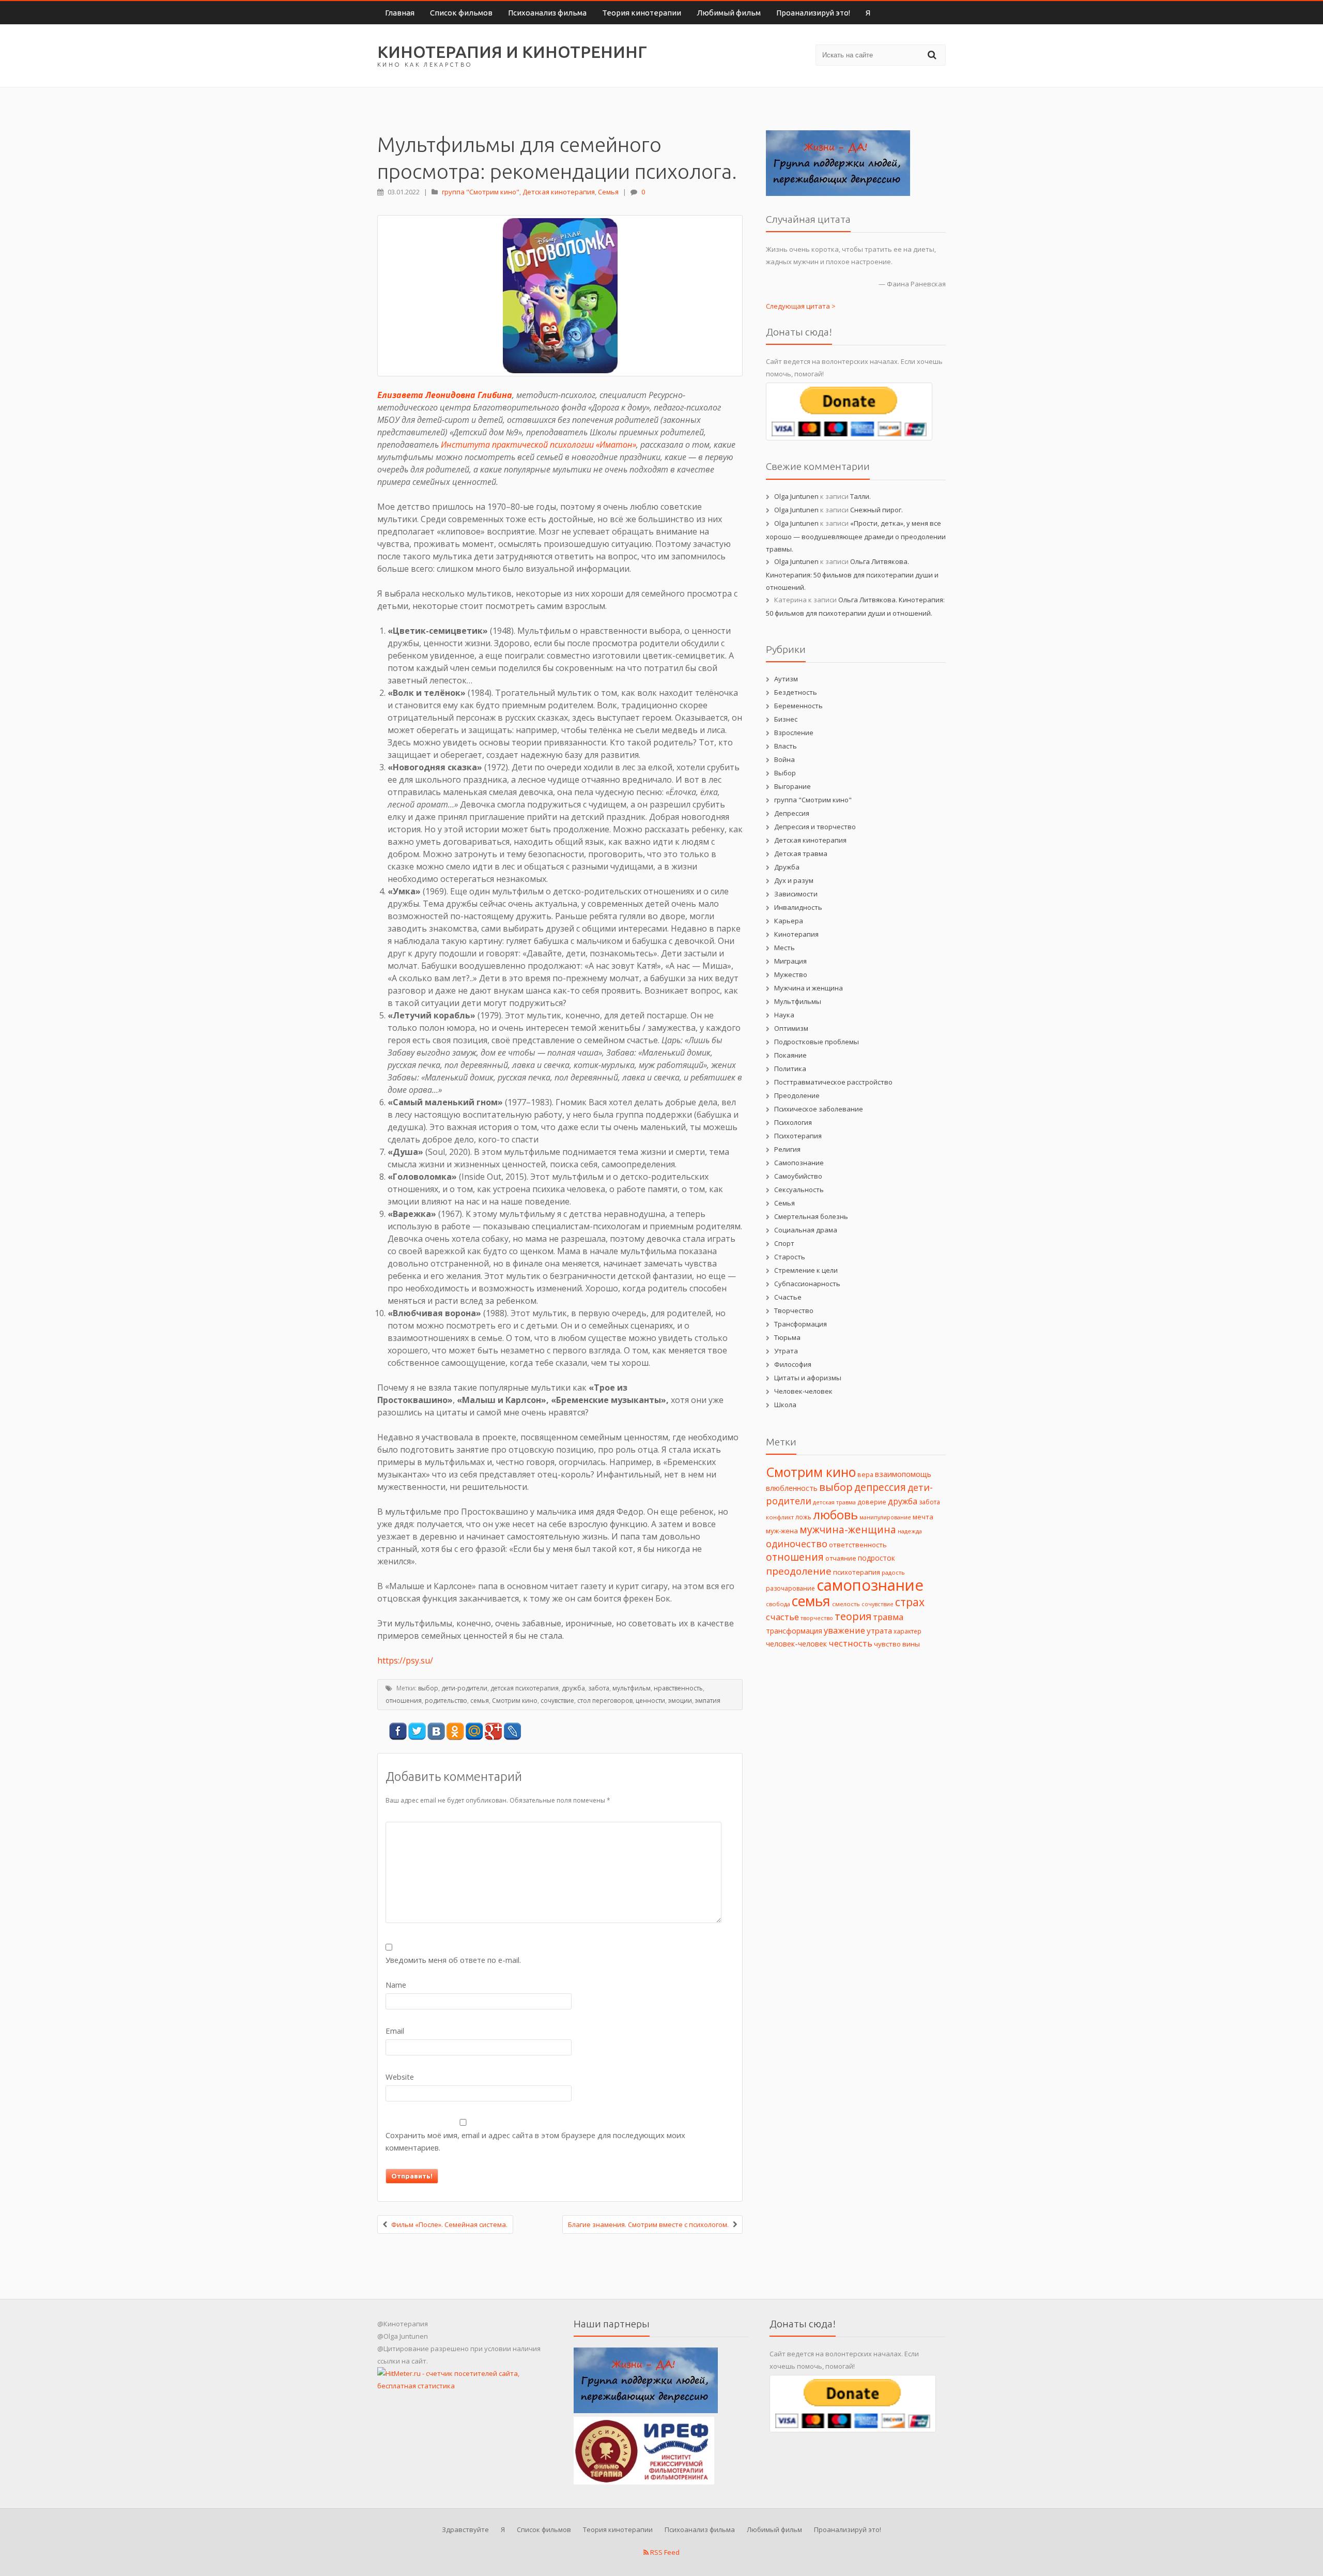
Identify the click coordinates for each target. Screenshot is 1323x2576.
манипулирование (885, 1517)
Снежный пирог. (876, 510)
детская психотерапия (525, 1688)
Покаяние (790, 1055)
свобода (778, 1604)
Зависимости (796, 894)
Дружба (787, 867)
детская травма (834, 1502)
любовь (835, 1515)
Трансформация (801, 1324)
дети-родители (464, 1688)
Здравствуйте (465, 2529)
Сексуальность (799, 1190)
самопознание (870, 1585)
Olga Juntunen (796, 496)
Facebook (398, 1732)
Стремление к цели (806, 1270)
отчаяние (841, 1558)
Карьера (789, 921)
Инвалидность (798, 907)
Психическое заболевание (819, 1109)
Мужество (791, 974)
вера (865, 1474)
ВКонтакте (436, 1732)
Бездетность (796, 692)
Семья (608, 192)
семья (480, 1701)
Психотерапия (798, 1136)
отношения (404, 1701)
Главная (400, 13)
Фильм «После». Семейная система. (449, 2224)
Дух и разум (794, 880)
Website (400, 2077)
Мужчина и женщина (809, 988)
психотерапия (857, 1572)
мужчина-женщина (848, 1530)
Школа (785, 1405)
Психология (793, 1122)
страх (910, 1602)
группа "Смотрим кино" (481, 192)
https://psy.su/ (405, 1660)
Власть (786, 746)
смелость (846, 1604)
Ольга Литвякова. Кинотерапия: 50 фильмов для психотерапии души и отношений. (852, 574)
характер (907, 1631)
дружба (573, 1688)
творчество (817, 1618)
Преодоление (797, 1095)
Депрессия (792, 813)
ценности (650, 1701)
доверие (872, 1502)
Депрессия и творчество (815, 827)
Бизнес (786, 719)
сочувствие (557, 1701)
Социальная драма (806, 1230)
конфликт (780, 1517)
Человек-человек (803, 1391)
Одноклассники (455, 1732)
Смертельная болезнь (811, 1216)
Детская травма (801, 853)
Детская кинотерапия (559, 192)
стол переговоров (605, 1701)
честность (850, 1643)
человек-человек (796, 1644)
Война (784, 759)
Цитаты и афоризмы (808, 1378)
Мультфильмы (798, 1001)
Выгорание (793, 786)
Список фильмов (461, 13)
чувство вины (897, 1644)
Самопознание (799, 1163)
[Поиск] (933, 55)
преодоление (799, 1571)
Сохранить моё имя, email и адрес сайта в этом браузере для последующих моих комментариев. (535, 2141)
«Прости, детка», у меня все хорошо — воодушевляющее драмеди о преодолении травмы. (856, 536)
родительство (446, 1701)
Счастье (788, 1297)
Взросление (794, 733)
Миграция (790, 961)
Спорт (784, 1243)
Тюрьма (787, 1337)
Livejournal (512, 1732)
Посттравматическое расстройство (833, 1082)
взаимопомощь (903, 1474)
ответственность (858, 1545)
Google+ (493, 1732)
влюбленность (792, 1488)
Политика (790, 1069)
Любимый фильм (729, 13)
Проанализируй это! (813, 13)
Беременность (798, 706)
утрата (879, 1630)
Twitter (417, 1732)
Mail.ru (474, 1732)
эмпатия (708, 1701)
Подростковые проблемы (817, 1042)
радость (893, 1572)
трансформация (794, 1631)
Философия (793, 1364)
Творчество (794, 1310)
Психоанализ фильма (547, 13)
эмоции (680, 1701)
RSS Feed (664, 2552)
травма (888, 1617)
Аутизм (786, 679)
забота (599, 1688)
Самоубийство (798, 1176)
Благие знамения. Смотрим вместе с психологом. (648, 2224)
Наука (784, 1015)
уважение (844, 1630)
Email (395, 2031)
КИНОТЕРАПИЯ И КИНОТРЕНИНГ (512, 52)
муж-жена (782, 1531)
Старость (790, 1257)
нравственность (678, 1688)
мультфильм (632, 1688)
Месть (784, 948)
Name (396, 1985)
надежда (910, 1531)
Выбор (785, 773)
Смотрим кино (515, 1701)
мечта (923, 1517)
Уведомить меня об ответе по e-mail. (453, 1960)
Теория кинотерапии (642, 13)
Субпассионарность (807, 1284)
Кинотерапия (796, 934)
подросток (876, 1558)
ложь (803, 1517)
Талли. (860, 496)
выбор (428, 1688)
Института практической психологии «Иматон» (539, 445)
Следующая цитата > (801, 306)
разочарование (790, 1588)
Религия (787, 1149)
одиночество (797, 1544)
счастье (782, 1617)
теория (853, 1616)
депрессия (880, 1487)
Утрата (786, 1351)
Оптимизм (791, 1028)
